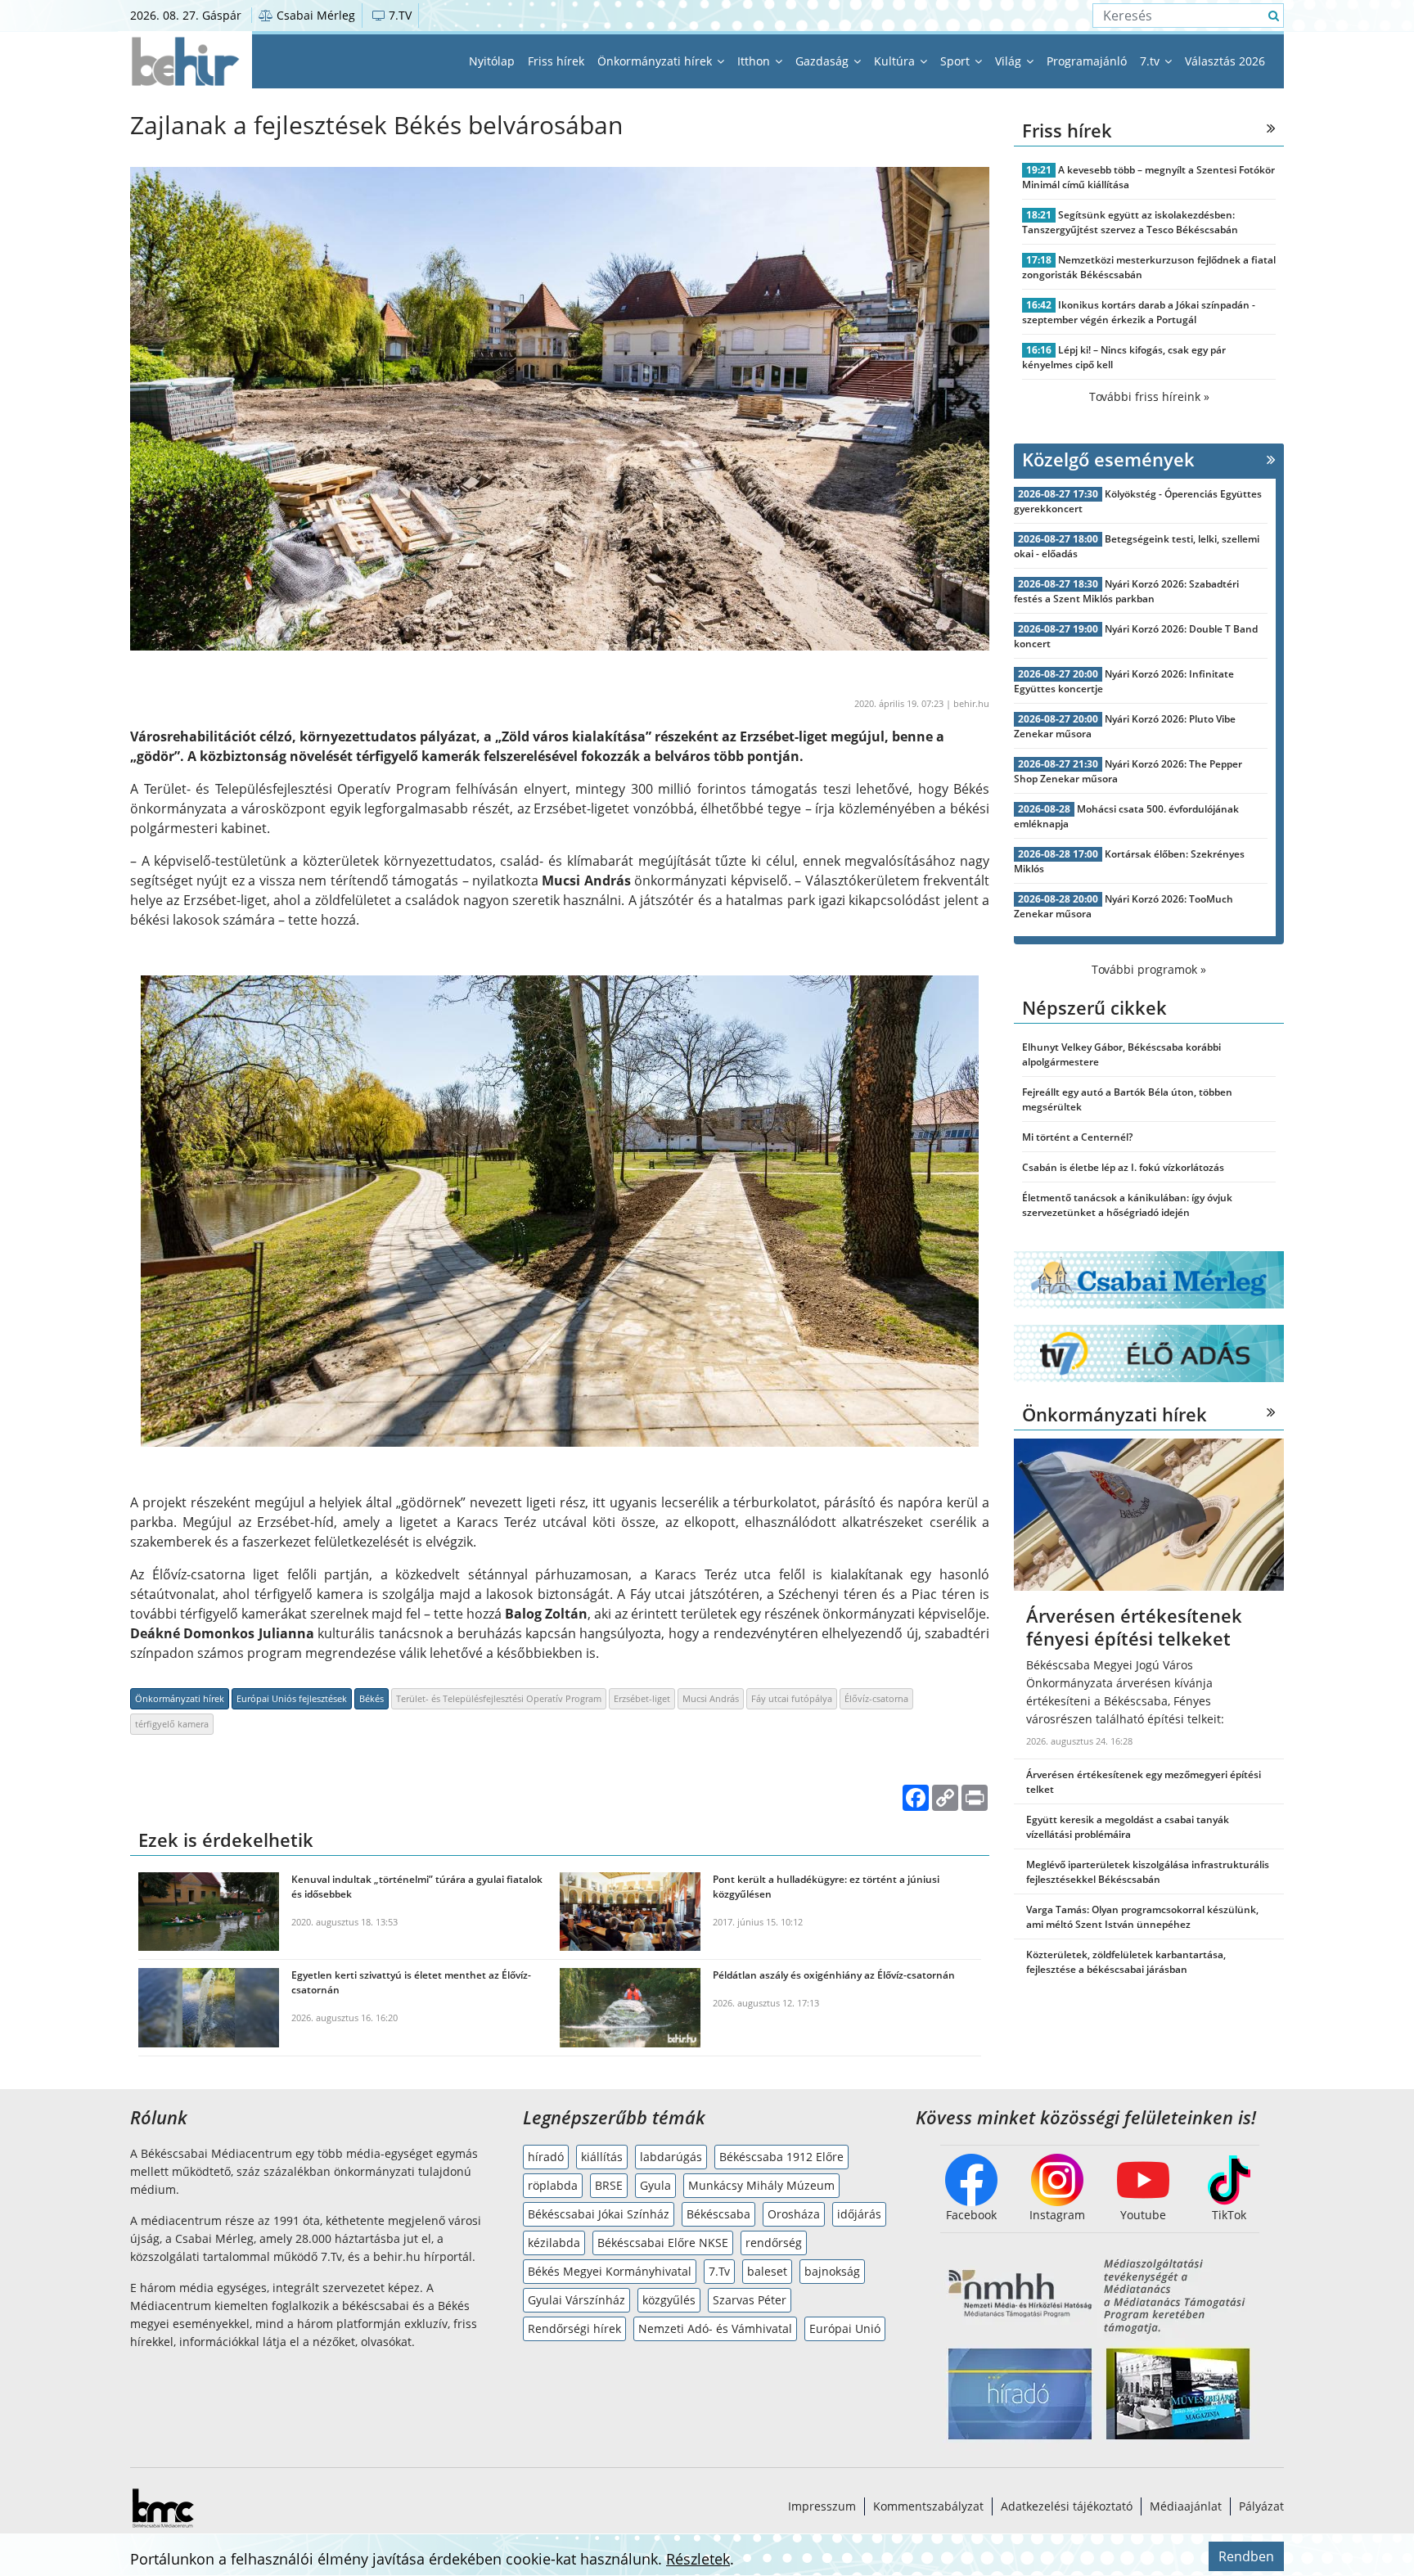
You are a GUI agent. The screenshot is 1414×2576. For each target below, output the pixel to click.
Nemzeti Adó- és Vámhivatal (715, 2328)
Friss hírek (556, 61)
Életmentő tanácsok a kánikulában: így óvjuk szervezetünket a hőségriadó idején (1127, 1205)
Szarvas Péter (750, 2300)
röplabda (553, 2185)
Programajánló (1087, 61)
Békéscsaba (718, 2214)
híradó (546, 2157)
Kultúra (896, 61)
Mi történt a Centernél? (1077, 1137)
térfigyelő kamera (172, 1724)
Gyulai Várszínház (576, 2300)
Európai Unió (845, 2328)
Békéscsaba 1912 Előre (781, 2157)
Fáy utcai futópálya (792, 1698)
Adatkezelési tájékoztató (1067, 2506)
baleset (767, 2271)
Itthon (755, 61)
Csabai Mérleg (314, 15)
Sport (957, 61)
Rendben (1246, 2556)
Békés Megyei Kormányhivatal (610, 2271)
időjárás (859, 2214)
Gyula (655, 2185)
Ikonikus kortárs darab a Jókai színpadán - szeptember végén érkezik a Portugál (1139, 312)
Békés (372, 1698)
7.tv (1151, 61)
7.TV (399, 15)
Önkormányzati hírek (656, 61)
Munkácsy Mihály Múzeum (761, 2185)
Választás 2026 (1225, 61)
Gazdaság (824, 61)
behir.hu (971, 703)
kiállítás (602, 2157)
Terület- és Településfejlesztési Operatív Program (499, 1698)
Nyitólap (492, 61)
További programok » (1149, 969)
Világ (1010, 61)
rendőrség (774, 2243)
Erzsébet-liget (642, 1698)
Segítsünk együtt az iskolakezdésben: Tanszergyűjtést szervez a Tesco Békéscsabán (1130, 222)
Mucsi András (711, 1698)
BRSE (609, 2185)
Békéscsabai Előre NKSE (663, 2243)
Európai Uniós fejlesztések (292, 1698)
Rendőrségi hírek (574, 2328)
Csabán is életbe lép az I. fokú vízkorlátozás (1123, 1167)
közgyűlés (669, 2300)
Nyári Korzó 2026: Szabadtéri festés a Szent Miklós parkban (1126, 591)
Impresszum (822, 2506)
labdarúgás (671, 2157)
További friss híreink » (1149, 396)
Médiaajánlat (1186, 2506)
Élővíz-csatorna (876, 1698)
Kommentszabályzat (928, 2506)
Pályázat (1261, 2506)
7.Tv (719, 2271)
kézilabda (554, 2243)
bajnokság (832, 2271)
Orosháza (794, 2214)
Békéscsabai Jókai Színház (599, 2214)
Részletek (698, 2559)
